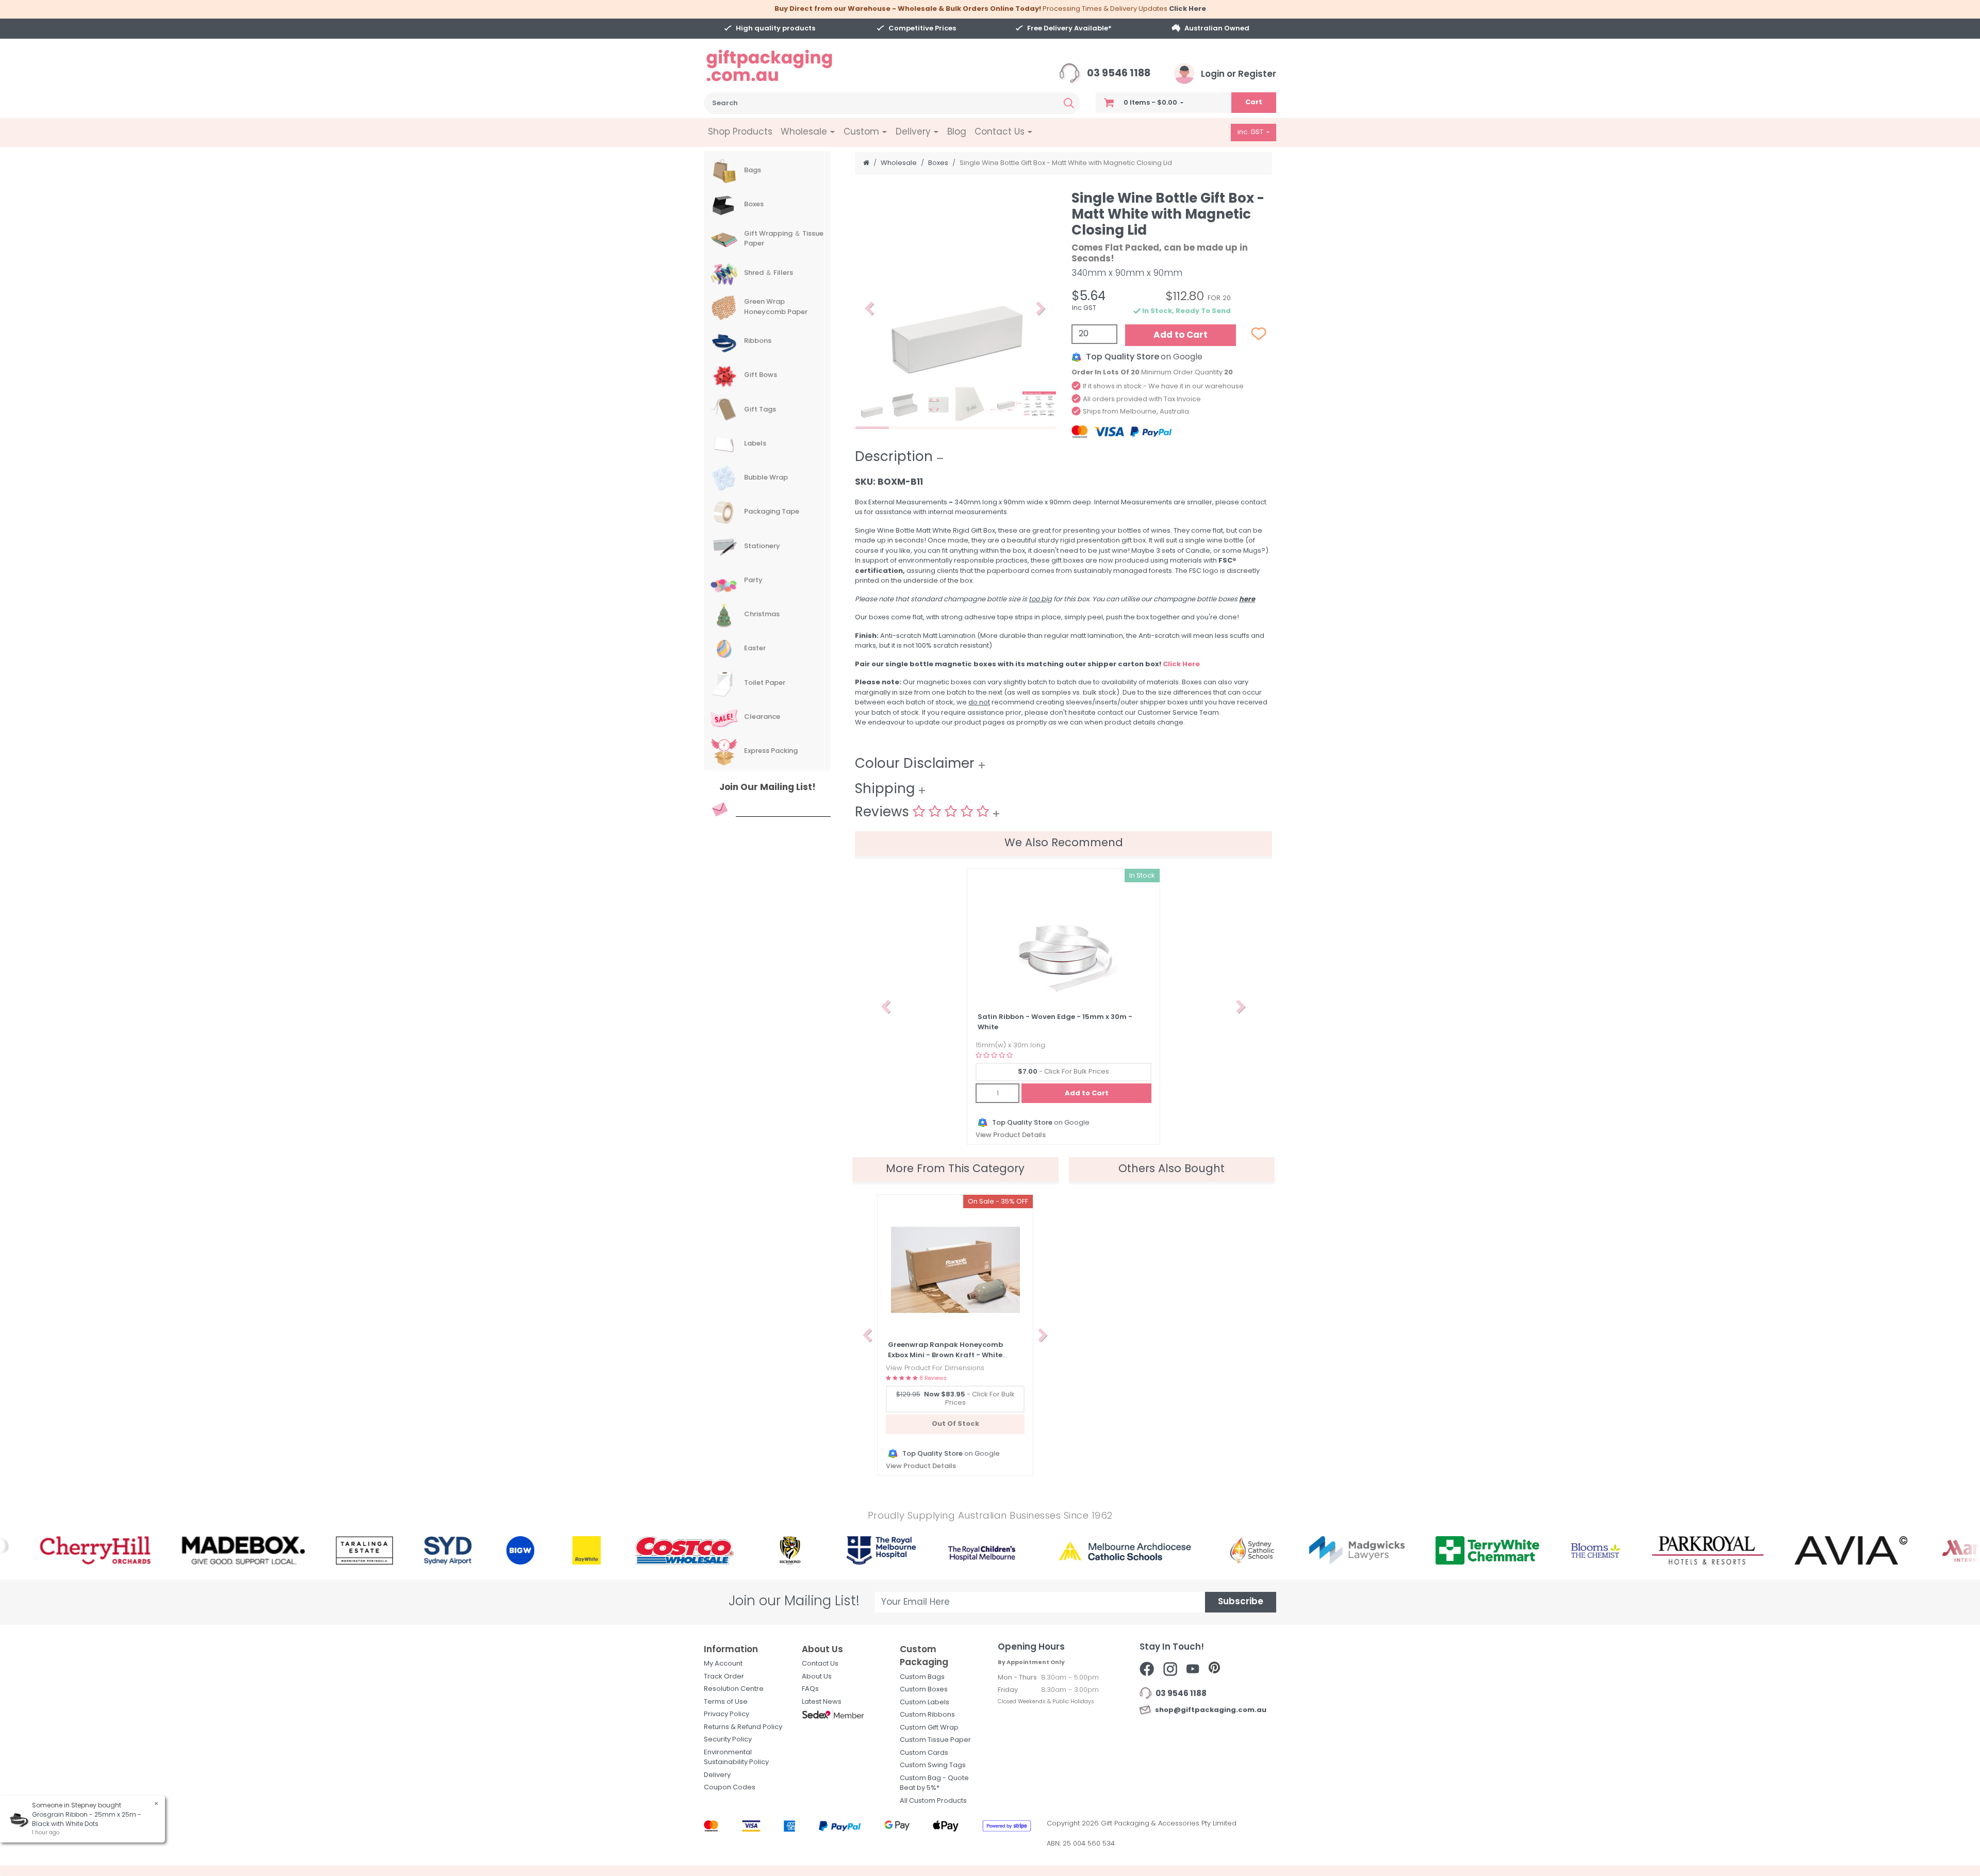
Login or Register (1237, 75)
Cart (1254, 102)
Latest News (822, 1702)
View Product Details (1011, 1135)
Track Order (724, 1677)
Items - (1150, 103)
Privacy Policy (727, 1714)
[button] (870, 309)
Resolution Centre (734, 1689)
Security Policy (728, 1740)
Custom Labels (925, 1702)
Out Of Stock (955, 1424)
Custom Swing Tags (933, 1765)
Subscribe (1241, 1602)
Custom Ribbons (927, 1715)
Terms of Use (726, 1702)
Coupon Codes (730, 1788)
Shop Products (740, 132)
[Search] (1069, 103)
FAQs (810, 1689)
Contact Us (820, 1664)
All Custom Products (933, 1801)
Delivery (717, 1775)
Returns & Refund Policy (743, 1727)
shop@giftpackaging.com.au (1209, 1710)
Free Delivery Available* (1069, 29)
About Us (817, 1677)
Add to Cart (1181, 335)
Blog (957, 132)
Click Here (1187, 9)
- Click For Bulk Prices (1063, 1072)
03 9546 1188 (1118, 74)
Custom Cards (924, 1753)
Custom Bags (922, 1677)
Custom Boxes (924, 1690)
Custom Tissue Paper (935, 1740)
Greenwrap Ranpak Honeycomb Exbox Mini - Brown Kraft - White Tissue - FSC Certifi (945, 1355)
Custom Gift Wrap (929, 1728)
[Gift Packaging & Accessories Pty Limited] (782, 66)
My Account (723, 1664)
